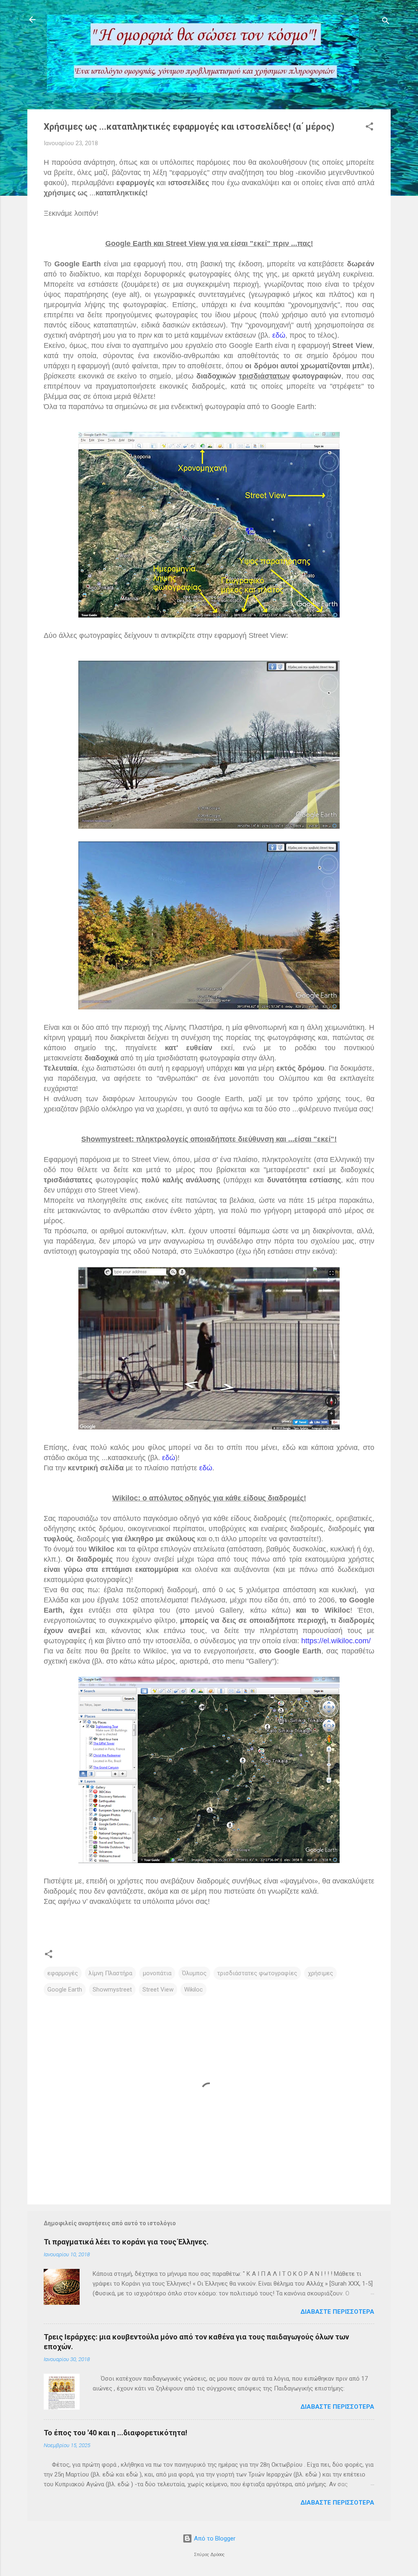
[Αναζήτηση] (386, 22)
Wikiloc (193, 1990)
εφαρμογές (63, 1973)
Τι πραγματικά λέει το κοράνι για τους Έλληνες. (126, 2242)
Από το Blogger (214, 2538)
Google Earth (65, 1990)
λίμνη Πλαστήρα (110, 1973)
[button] (369, 128)
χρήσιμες (320, 1973)
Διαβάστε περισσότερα (337, 2312)
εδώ (279, 335)
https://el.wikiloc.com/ (336, 1641)
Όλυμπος (194, 1973)
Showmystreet (112, 1990)
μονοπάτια (157, 1973)
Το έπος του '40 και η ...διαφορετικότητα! (116, 2433)
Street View (158, 1990)
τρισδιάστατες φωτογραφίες (257, 1973)
